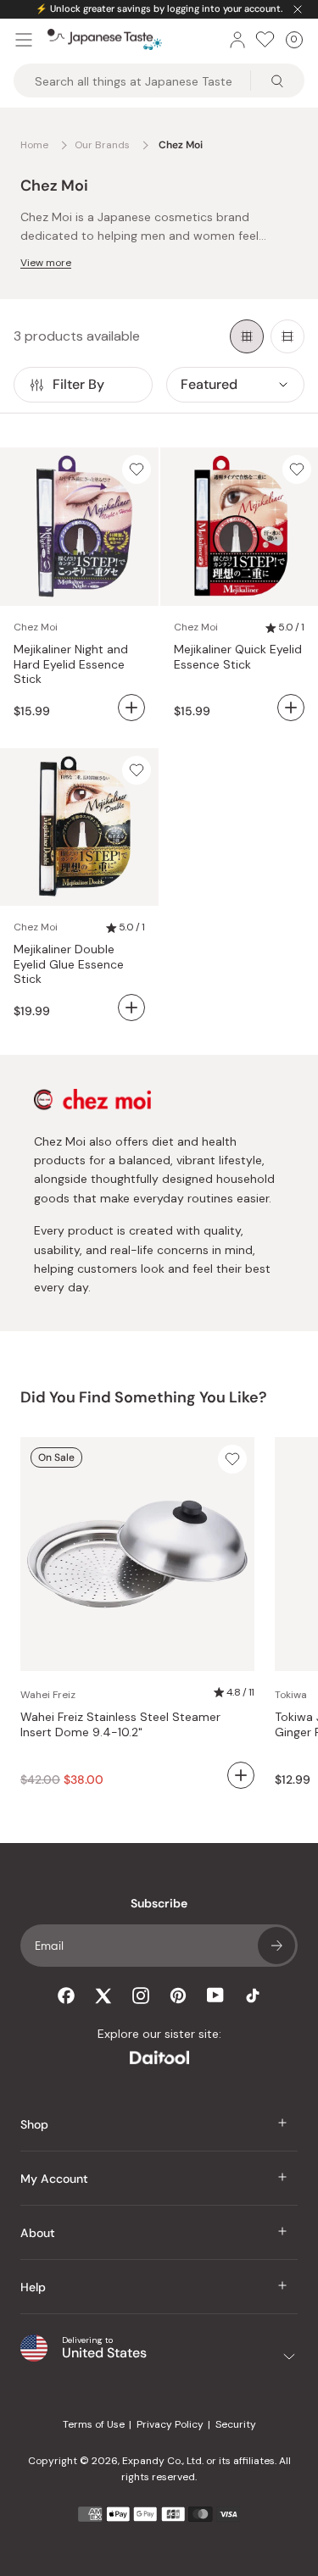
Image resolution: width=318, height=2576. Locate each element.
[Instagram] (141, 1996)
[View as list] (287, 336)
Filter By (78, 384)
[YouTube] (215, 1995)
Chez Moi (36, 627)
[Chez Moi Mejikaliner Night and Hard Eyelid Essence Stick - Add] (131, 708)
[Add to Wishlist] (137, 469)
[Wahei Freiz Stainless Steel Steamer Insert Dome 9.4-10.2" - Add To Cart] (241, 1775)
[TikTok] (253, 1996)
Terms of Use (94, 2424)
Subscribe (276, 1946)
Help (33, 2287)
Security (236, 2424)
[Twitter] (103, 1996)
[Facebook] (66, 1996)
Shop (34, 2124)
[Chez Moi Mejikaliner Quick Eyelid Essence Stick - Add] (291, 708)
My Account (54, 2179)
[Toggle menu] (24, 40)
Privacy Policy (170, 2424)
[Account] (237, 40)
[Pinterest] (178, 1996)
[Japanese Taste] (105, 40)
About (38, 2233)
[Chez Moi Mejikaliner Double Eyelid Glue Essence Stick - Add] (131, 1008)
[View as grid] (247, 336)
